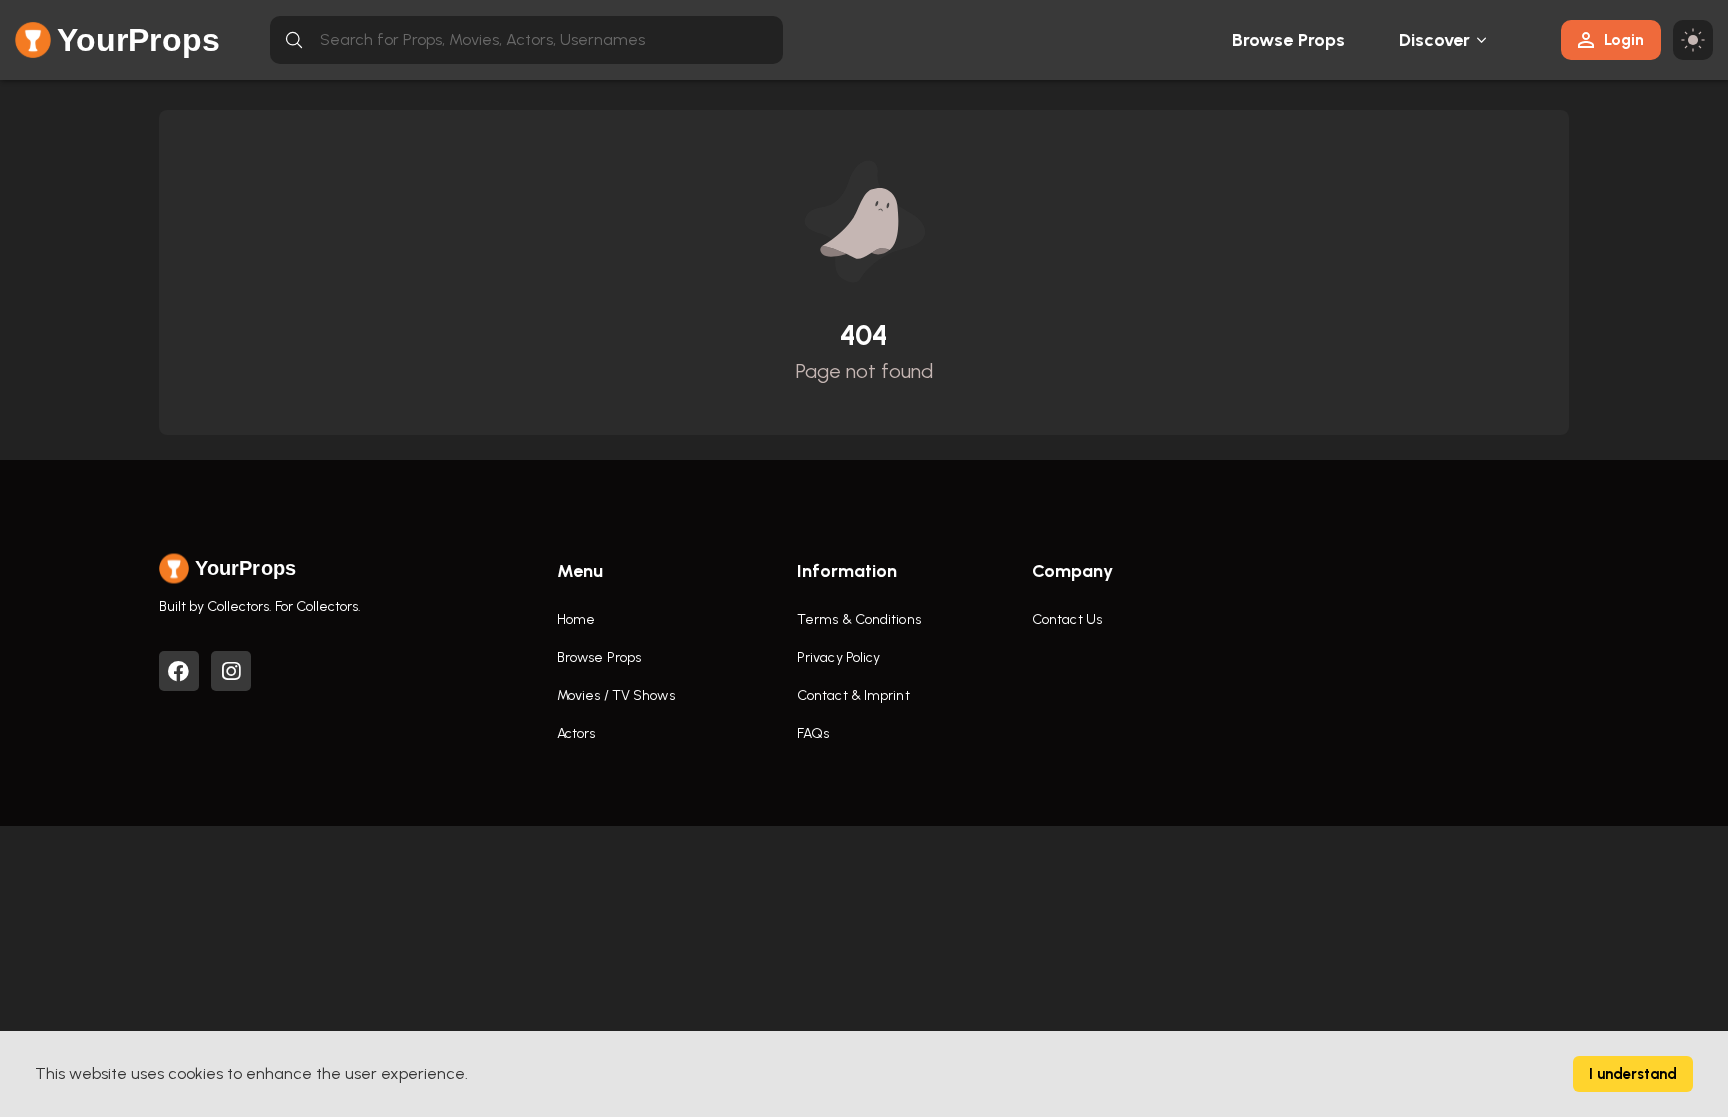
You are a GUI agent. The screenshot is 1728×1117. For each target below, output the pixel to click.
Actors (576, 733)
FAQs (813, 733)
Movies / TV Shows (616, 695)
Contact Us (1067, 619)
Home (576, 619)
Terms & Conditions (859, 619)
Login (1624, 39)
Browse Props (1288, 40)
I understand (1633, 1074)
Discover (1435, 40)
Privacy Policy (838, 657)
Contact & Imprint (853, 695)
